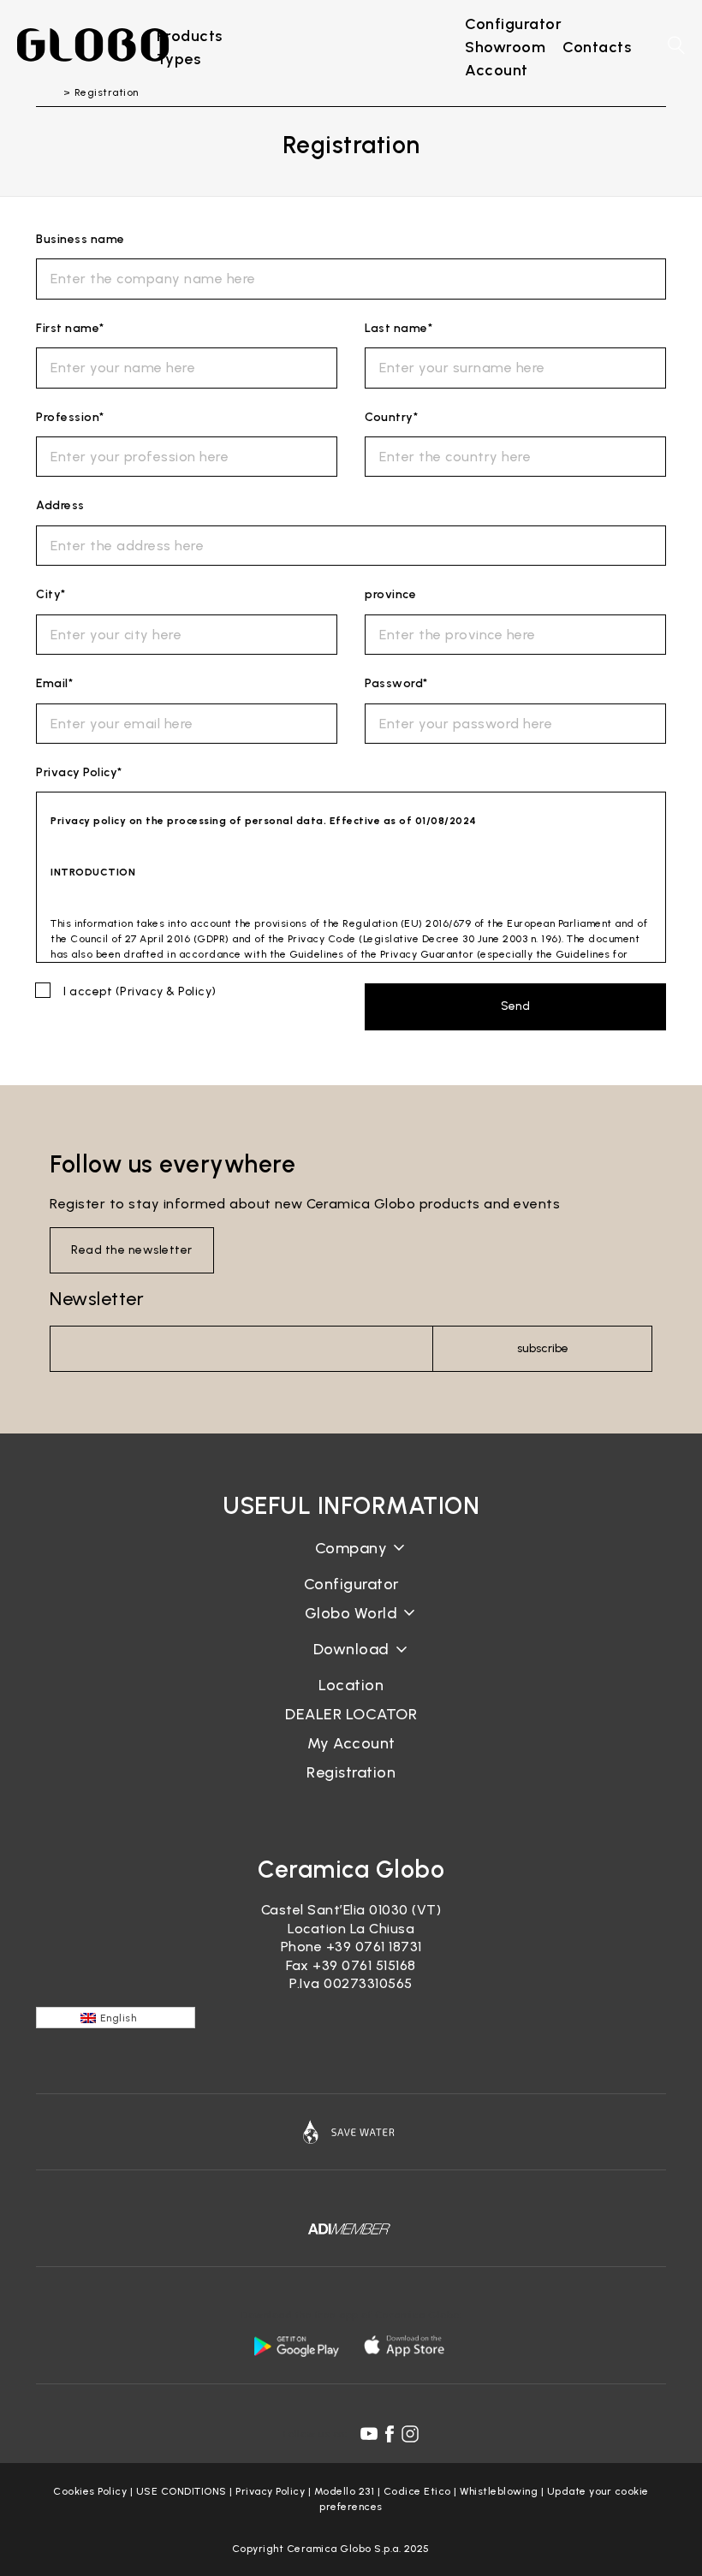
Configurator (351, 1584)
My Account (351, 1743)
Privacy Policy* (79, 772)
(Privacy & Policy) (166, 991)
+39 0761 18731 (374, 1947)
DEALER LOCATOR (351, 1714)
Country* (391, 417)
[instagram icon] (410, 2434)
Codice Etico (417, 2491)
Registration (351, 1772)
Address (60, 505)
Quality (351, 1626)
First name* (70, 328)
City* (51, 594)
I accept (140, 991)
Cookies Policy (90, 2491)
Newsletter (97, 1299)
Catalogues (351, 1662)
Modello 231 (345, 2491)
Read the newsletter (132, 1250)
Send (515, 1006)
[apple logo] (406, 2346)
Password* (396, 683)
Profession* (70, 417)
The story (351, 1561)
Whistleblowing (499, 2491)
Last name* (399, 328)
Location (351, 1685)
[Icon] (351, 2132)
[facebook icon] (390, 2434)
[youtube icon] (369, 2434)
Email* (54, 683)
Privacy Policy (270, 2491)
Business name (80, 239)
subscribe (543, 1348)
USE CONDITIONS (181, 2491)
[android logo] (296, 2346)
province (390, 594)
